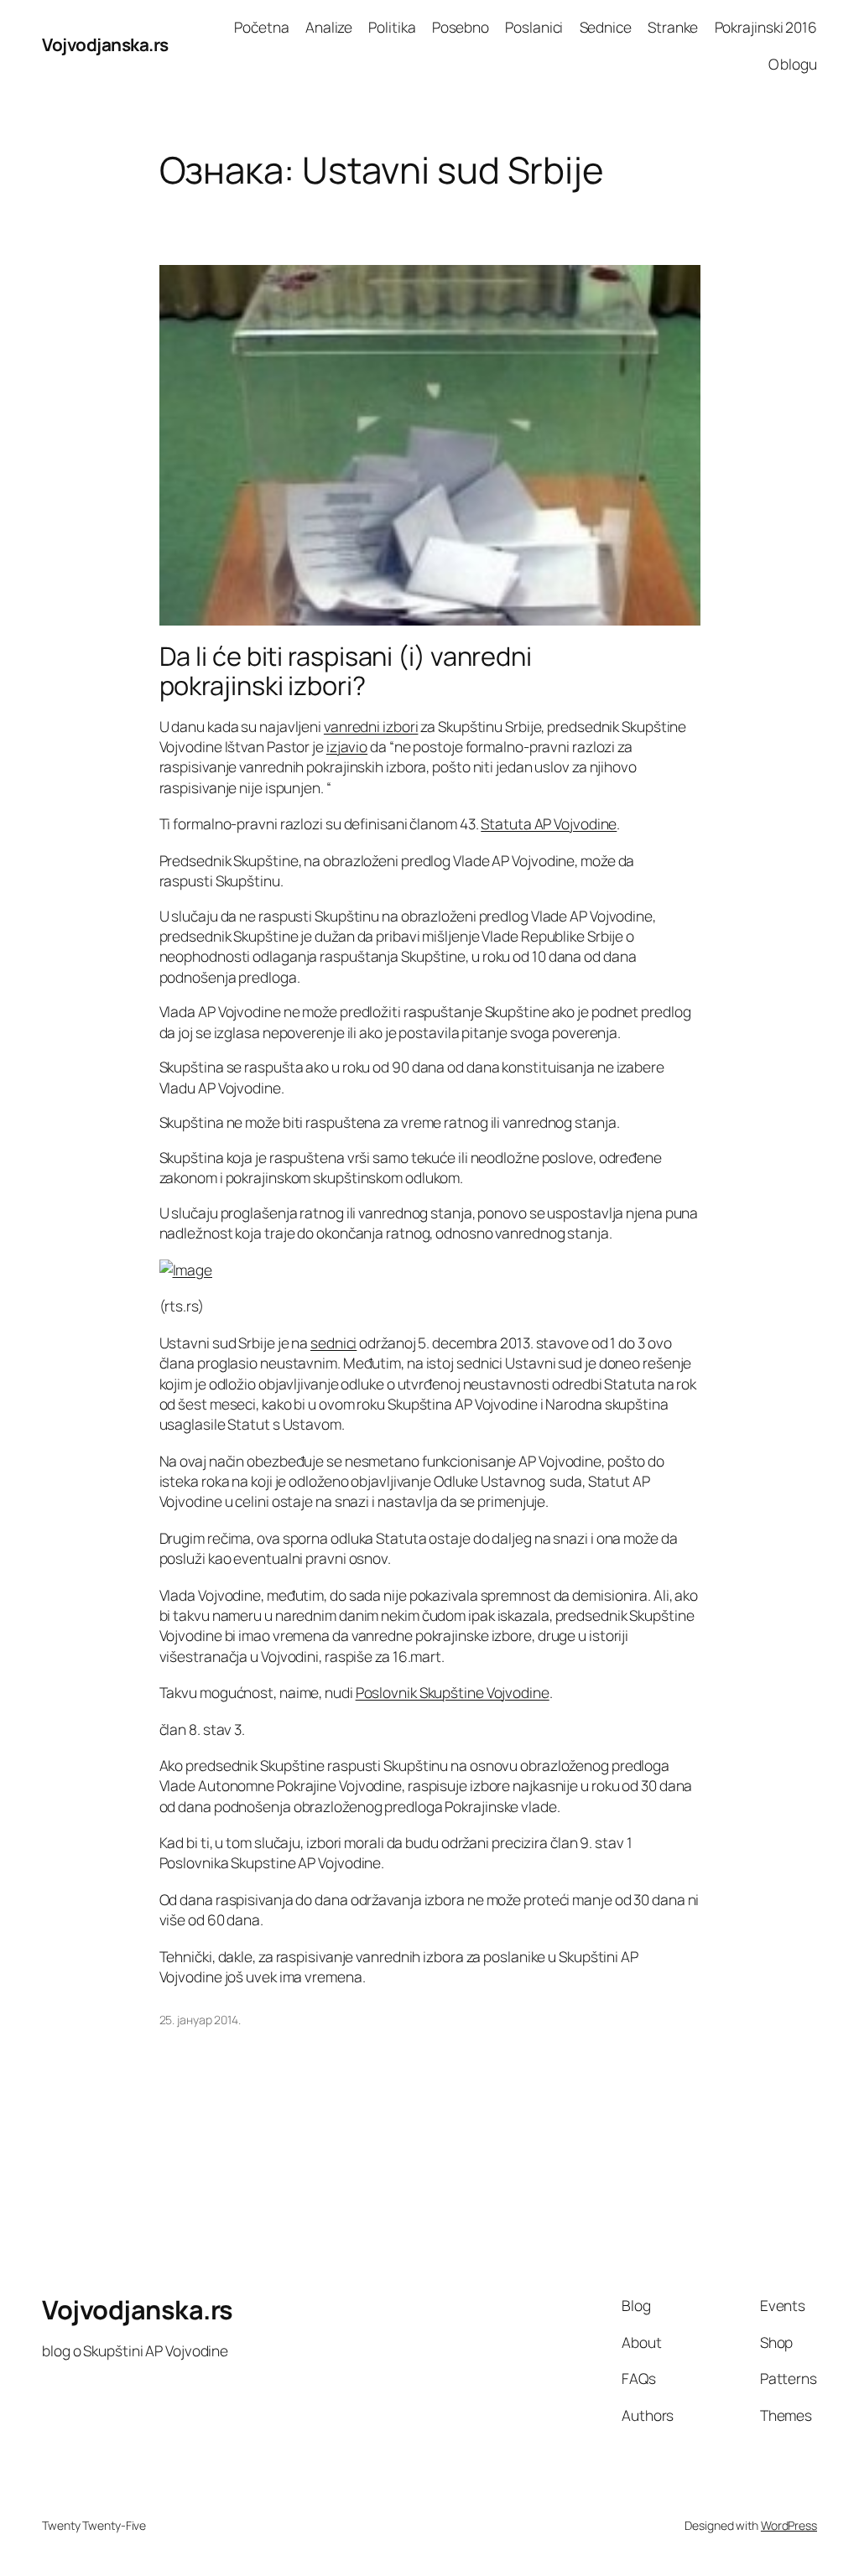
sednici (333, 1343)
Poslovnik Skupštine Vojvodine (453, 1692)
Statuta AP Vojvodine (549, 823)
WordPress (789, 2525)
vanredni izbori (371, 726)
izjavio (347, 746)
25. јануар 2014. (200, 2020)
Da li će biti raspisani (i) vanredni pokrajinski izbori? (346, 670)
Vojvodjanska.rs (105, 44)
